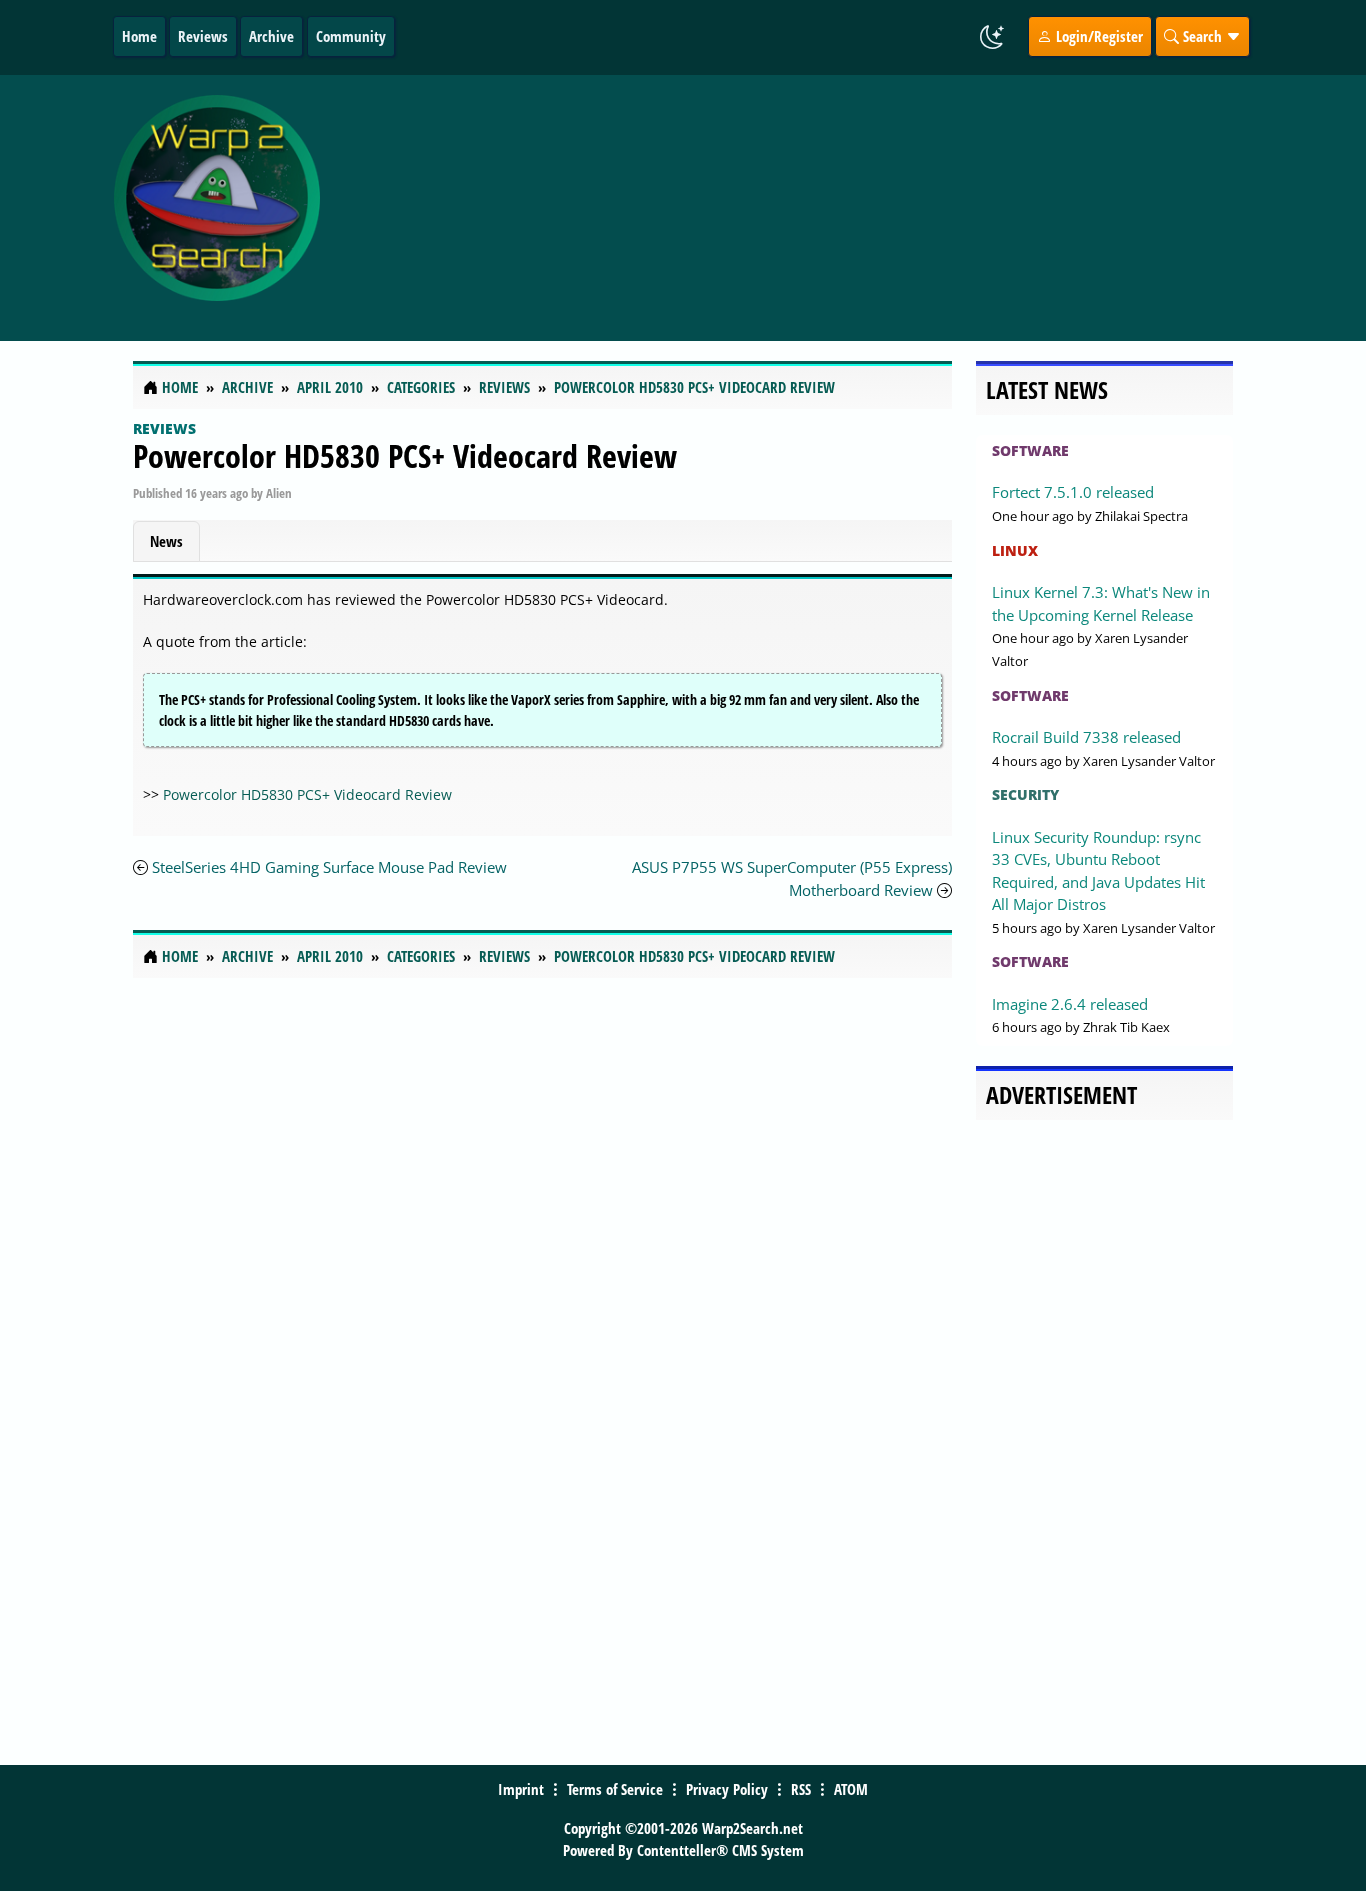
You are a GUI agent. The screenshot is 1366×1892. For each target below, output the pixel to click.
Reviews (203, 36)
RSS (801, 1789)
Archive (271, 36)
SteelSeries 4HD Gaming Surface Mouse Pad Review (329, 867)
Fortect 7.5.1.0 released (1073, 492)
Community (351, 36)
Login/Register (1097, 36)
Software (1030, 450)
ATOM (851, 1789)
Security (1025, 794)
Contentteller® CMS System (720, 1850)
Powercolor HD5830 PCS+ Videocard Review (405, 455)
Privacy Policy (727, 1789)
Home (139, 36)
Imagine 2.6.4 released (1070, 1004)
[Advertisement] (815, 208)
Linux (1015, 550)
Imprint (521, 1789)
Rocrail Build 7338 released (1086, 737)
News (166, 541)
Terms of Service (615, 1789)
